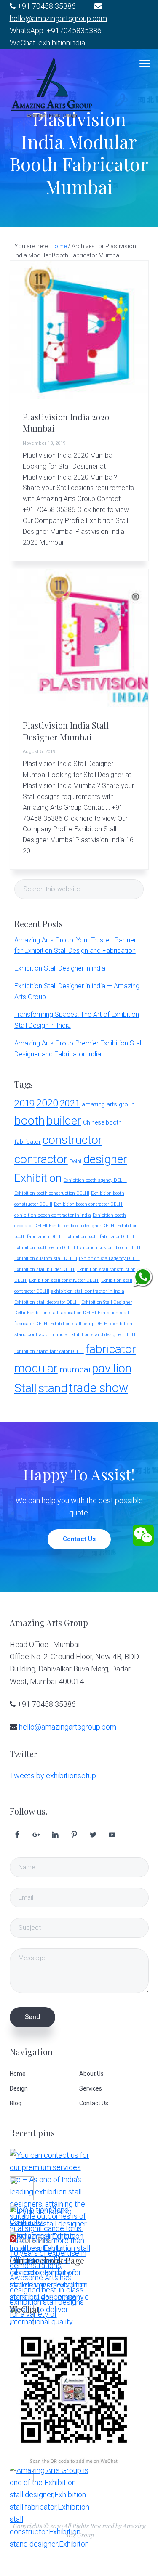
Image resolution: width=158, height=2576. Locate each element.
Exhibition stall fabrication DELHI (62, 1313)
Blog (16, 2103)
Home (18, 2074)
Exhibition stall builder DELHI (45, 1269)
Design (19, 2088)
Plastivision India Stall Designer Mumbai (66, 731)
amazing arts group (108, 1105)
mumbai (75, 1370)
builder (64, 1121)
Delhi (75, 1161)
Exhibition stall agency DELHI (109, 1259)
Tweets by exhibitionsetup (53, 1776)
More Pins (35, 2240)
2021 (70, 1103)
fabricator (111, 1349)
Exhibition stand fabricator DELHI (49, 1352)
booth (29, 1121)
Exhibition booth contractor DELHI (89, 1204)
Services (91, 2088)
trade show (99, 1388)
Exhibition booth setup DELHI (45, 1248)
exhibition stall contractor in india (88, 1291)
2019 (24, 1103)
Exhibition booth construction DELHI (52, 1193)
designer (105, 1159)
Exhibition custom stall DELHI (46, 1259)
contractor (41, 1159)
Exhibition (38, 1178)
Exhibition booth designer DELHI (82, 1226)
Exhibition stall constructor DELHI (64, 1280)
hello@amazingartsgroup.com (58, 18)
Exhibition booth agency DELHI (95, 1180)
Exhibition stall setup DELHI (79, 1324)
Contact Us (79, 1539)
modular (36, 1368)
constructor (72, 1140)
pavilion (112, 1368)
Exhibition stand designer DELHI (103, 1335)
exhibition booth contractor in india (53, 1215)
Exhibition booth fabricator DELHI (100, 1237)
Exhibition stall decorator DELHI (47, 1302)
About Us (91, 2074)
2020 (47, 1103)
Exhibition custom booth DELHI (109, 1248)
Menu (145, 64)
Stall (25, 1388)
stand (53, 1388)
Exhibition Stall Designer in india (60, 968)
